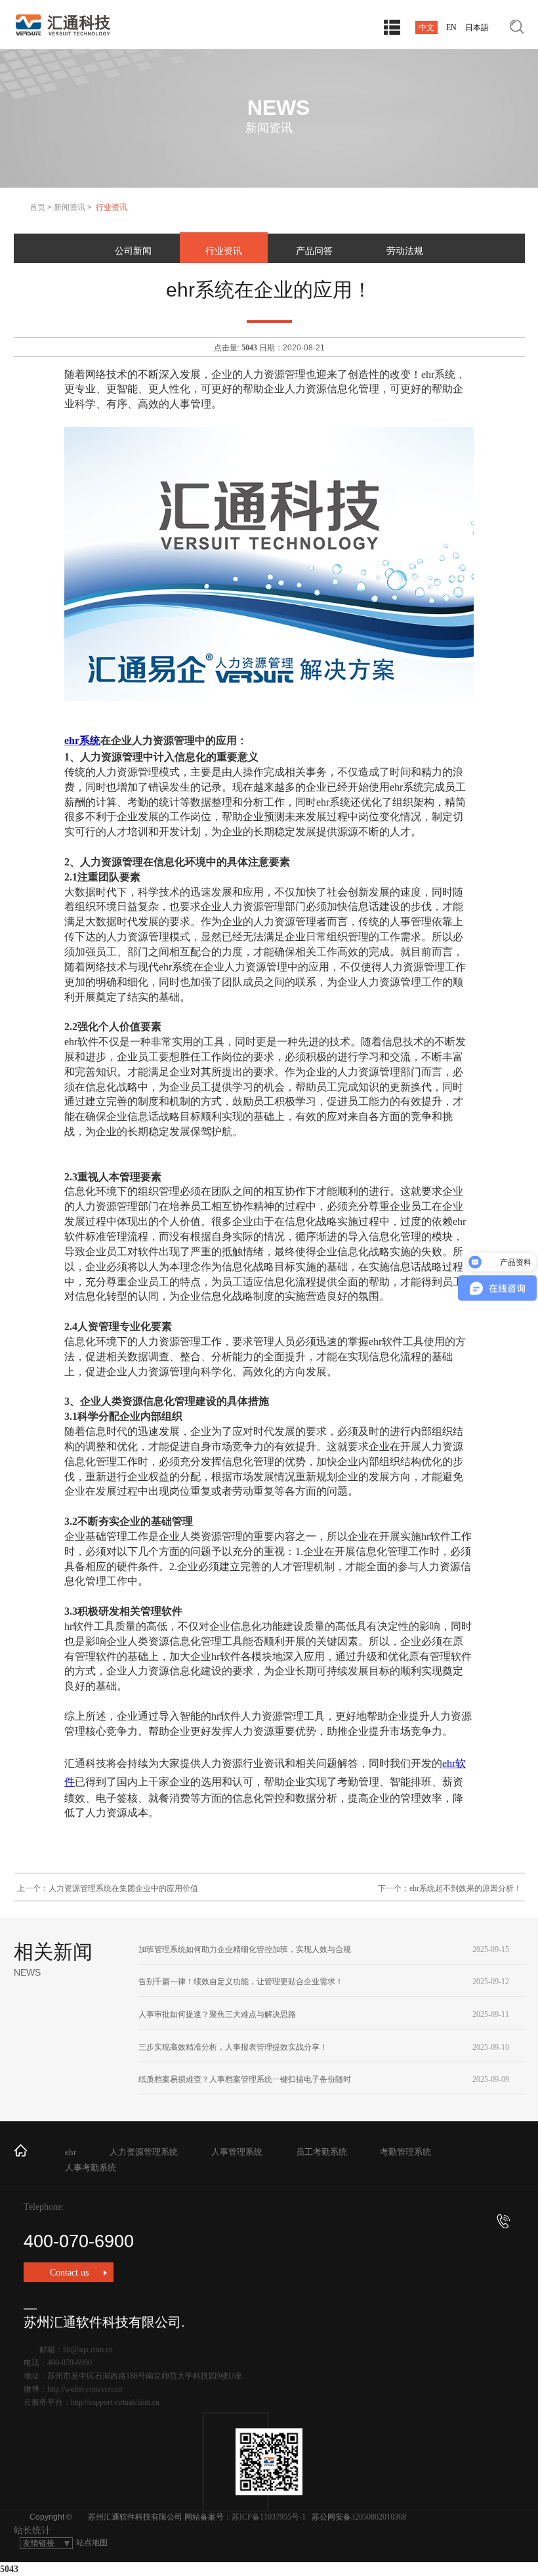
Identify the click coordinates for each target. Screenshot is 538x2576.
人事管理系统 (237, 2152)
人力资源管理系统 (144, 2152)
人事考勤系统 (91, 2168)
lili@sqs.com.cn (88, 2350)
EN (451, 28)
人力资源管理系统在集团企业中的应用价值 (123, 1888)
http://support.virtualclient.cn (115, 2402)
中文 (426, 28)
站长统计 (32, 2530)
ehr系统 (82, 740)
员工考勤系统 (321, 2152)
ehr (71, 2152)
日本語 (477, 28)
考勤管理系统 (405, 2152)
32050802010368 (379, 2517)
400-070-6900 (79, 2241)
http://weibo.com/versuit (85, 2389)
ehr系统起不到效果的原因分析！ (466, 1888)
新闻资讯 (70, 207)
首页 (37, 207)
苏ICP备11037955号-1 (269, 2517)
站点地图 (92, 2543)
